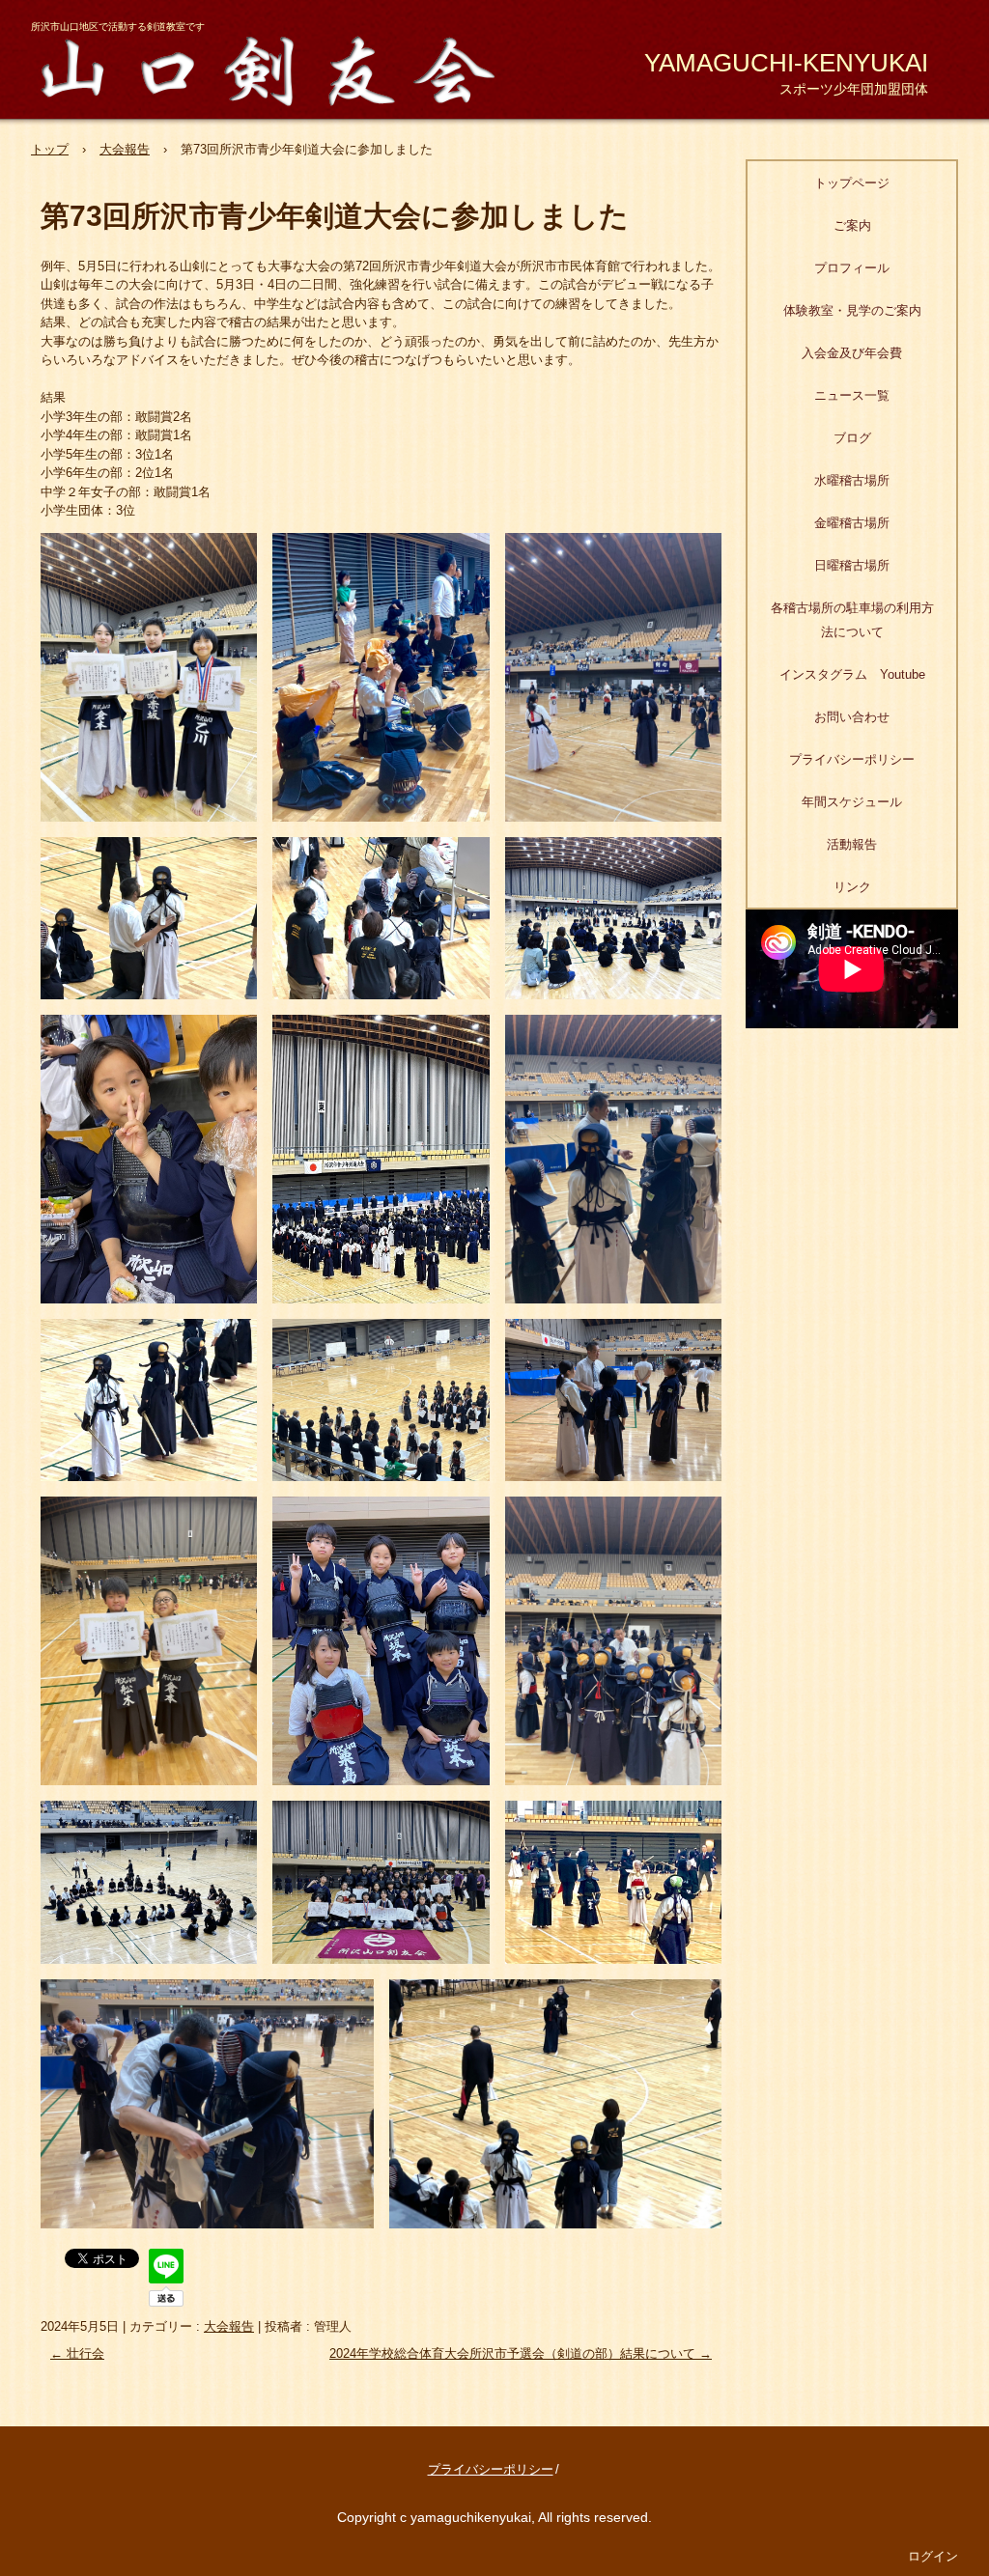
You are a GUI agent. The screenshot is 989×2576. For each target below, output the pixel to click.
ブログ (852, 438)
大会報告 (229, 2326)
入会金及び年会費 (852, 353)
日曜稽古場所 (852, 565)
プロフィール (852, 268)
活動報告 (852, 844)
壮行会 (77, 2353)
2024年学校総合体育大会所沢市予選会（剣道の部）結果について (521, 2353)
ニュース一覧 (852, 395)
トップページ (852, 183)
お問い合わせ (852, 717)
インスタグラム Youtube (852, 674)
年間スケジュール (852, 802)
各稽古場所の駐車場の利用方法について (852, 620)
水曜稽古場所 (852, 480)
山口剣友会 (280, 68)
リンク (852, 887)
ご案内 (852, 225)
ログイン (933, 2556)
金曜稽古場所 (852, 523)
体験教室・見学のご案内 (852, 310)
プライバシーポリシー (852, 759)
